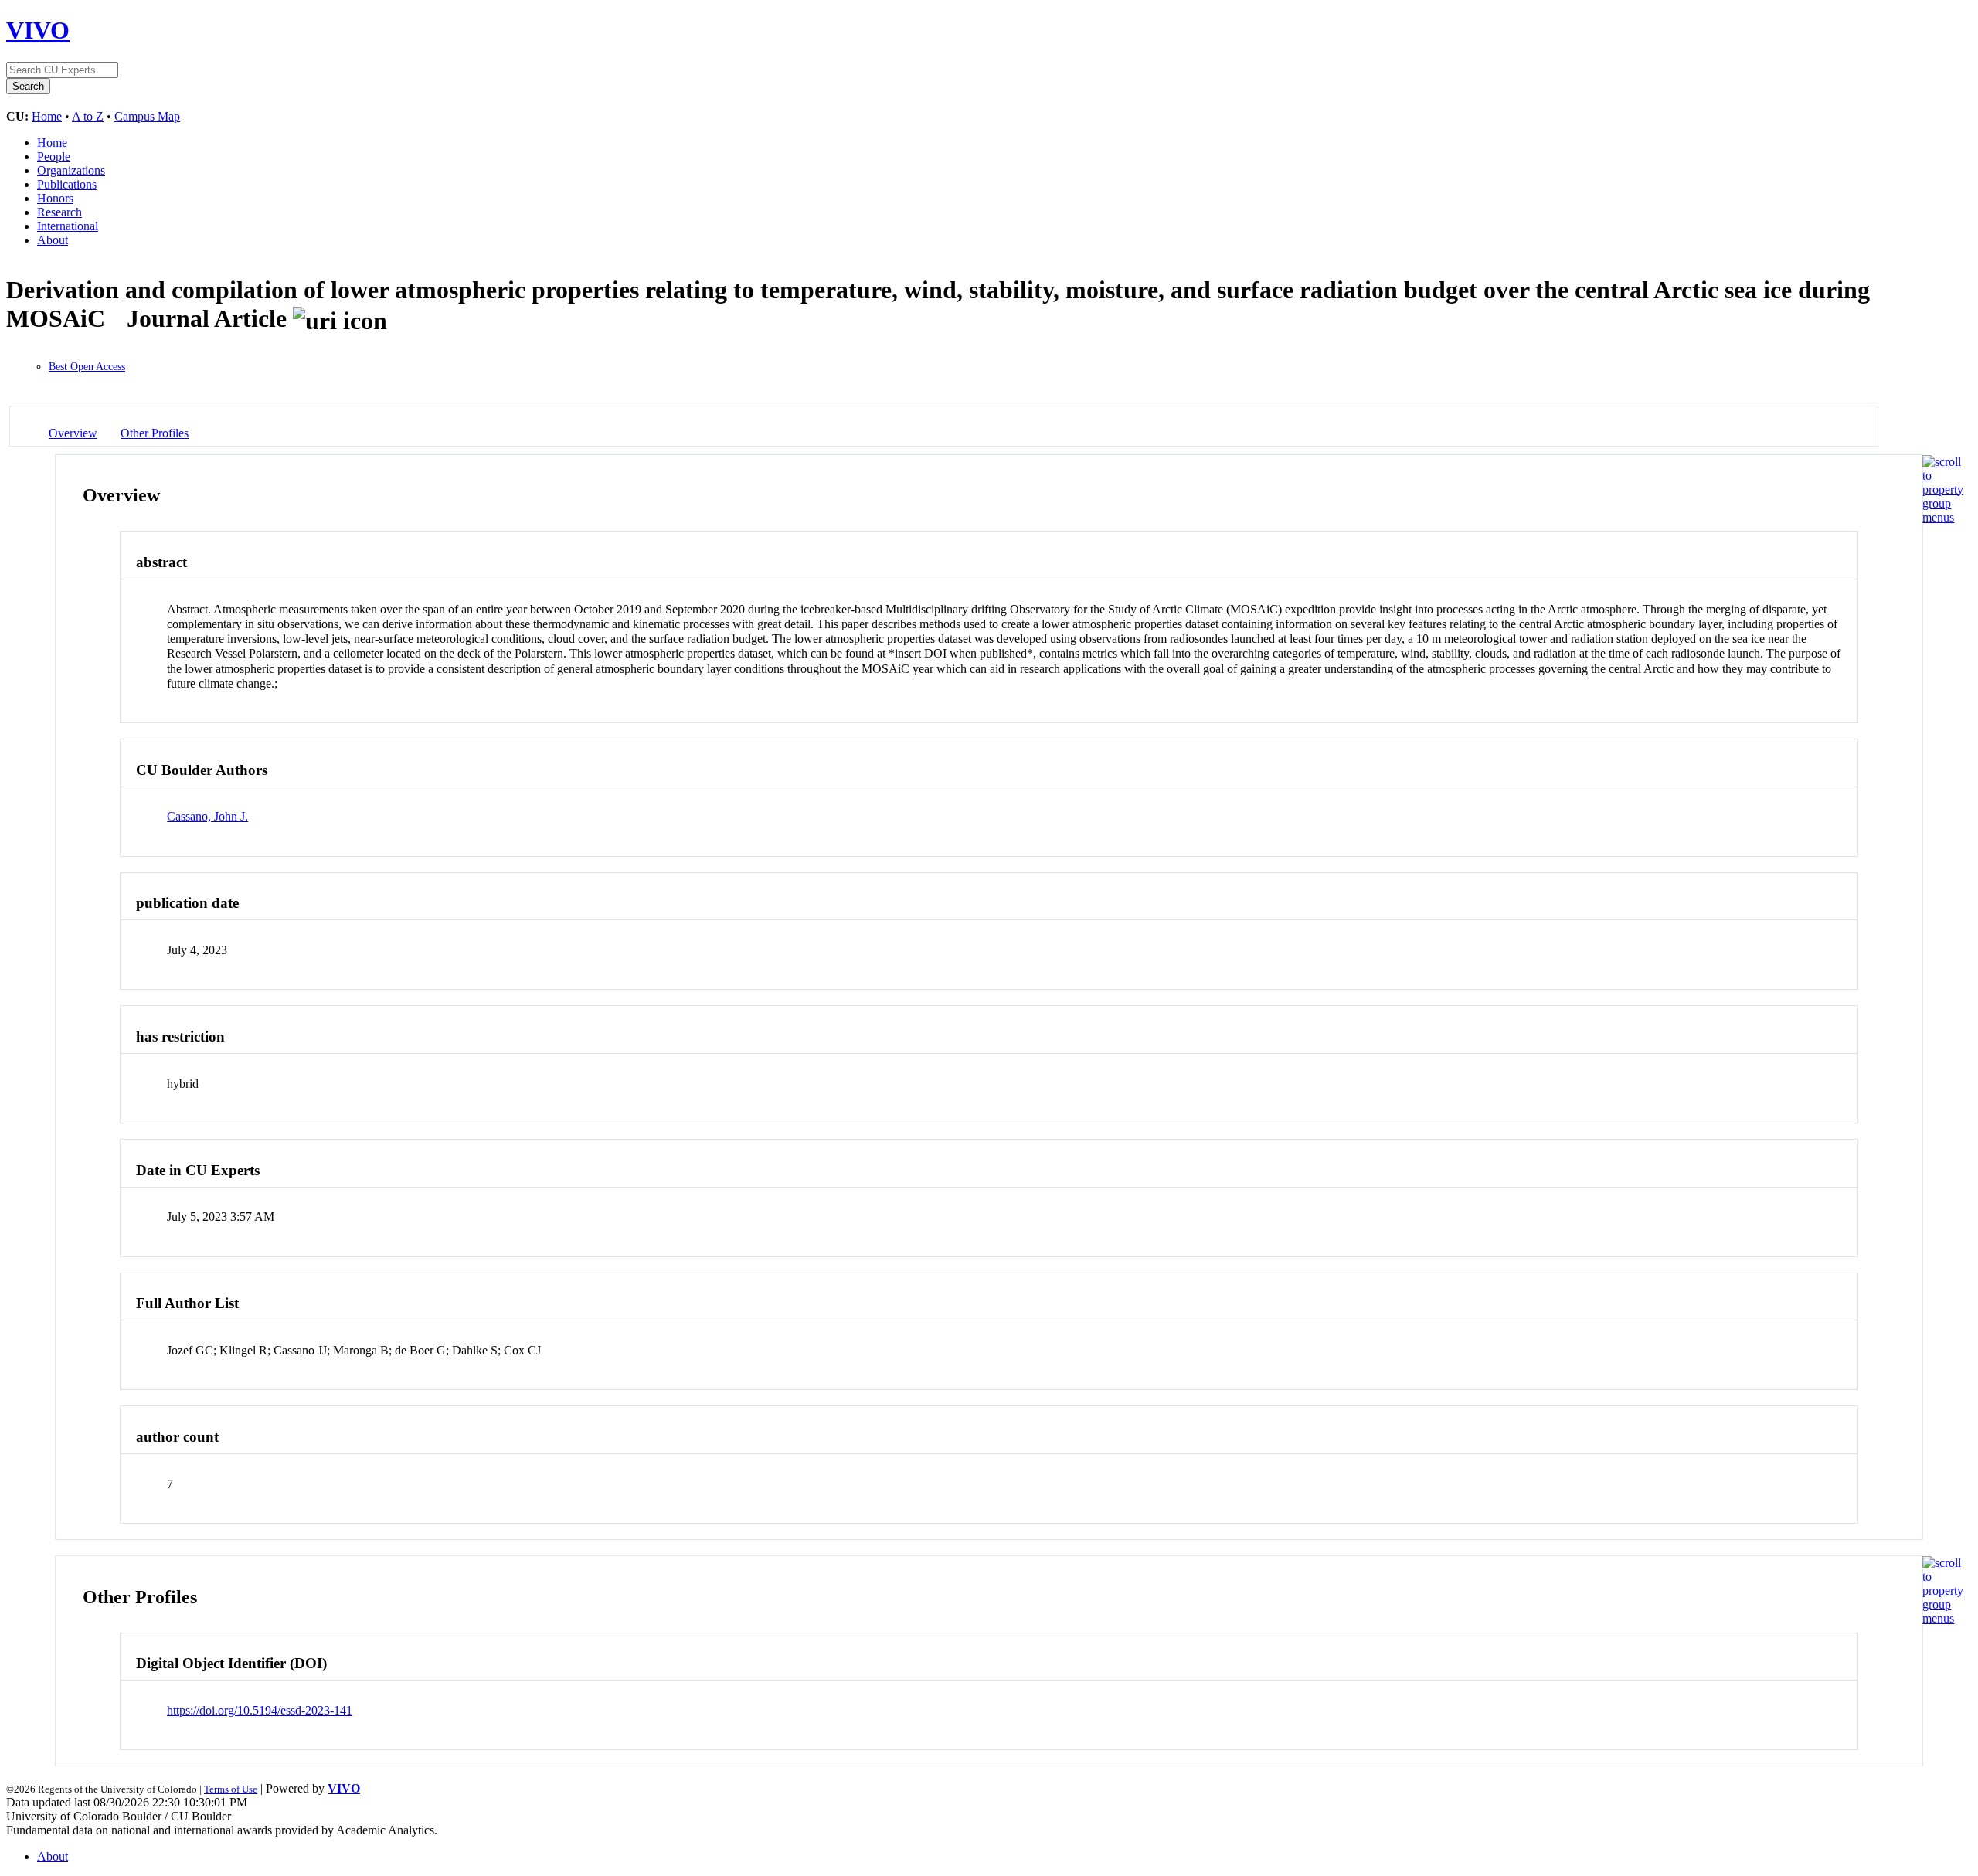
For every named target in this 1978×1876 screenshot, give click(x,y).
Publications (67, 184)
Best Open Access (87, 367)
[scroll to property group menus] (1943, 517)
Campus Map (147, 116)
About (53, 240)
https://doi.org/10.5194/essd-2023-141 (260, 1710)
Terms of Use (231, 1789)
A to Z (88, 116)
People (54, 156)
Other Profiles (155, 433)
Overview (73, 433)
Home (47, 116)
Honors (55, 198)
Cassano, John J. (207, 816)
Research (59, 212)
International (68, 226)
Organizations (71, 170)
